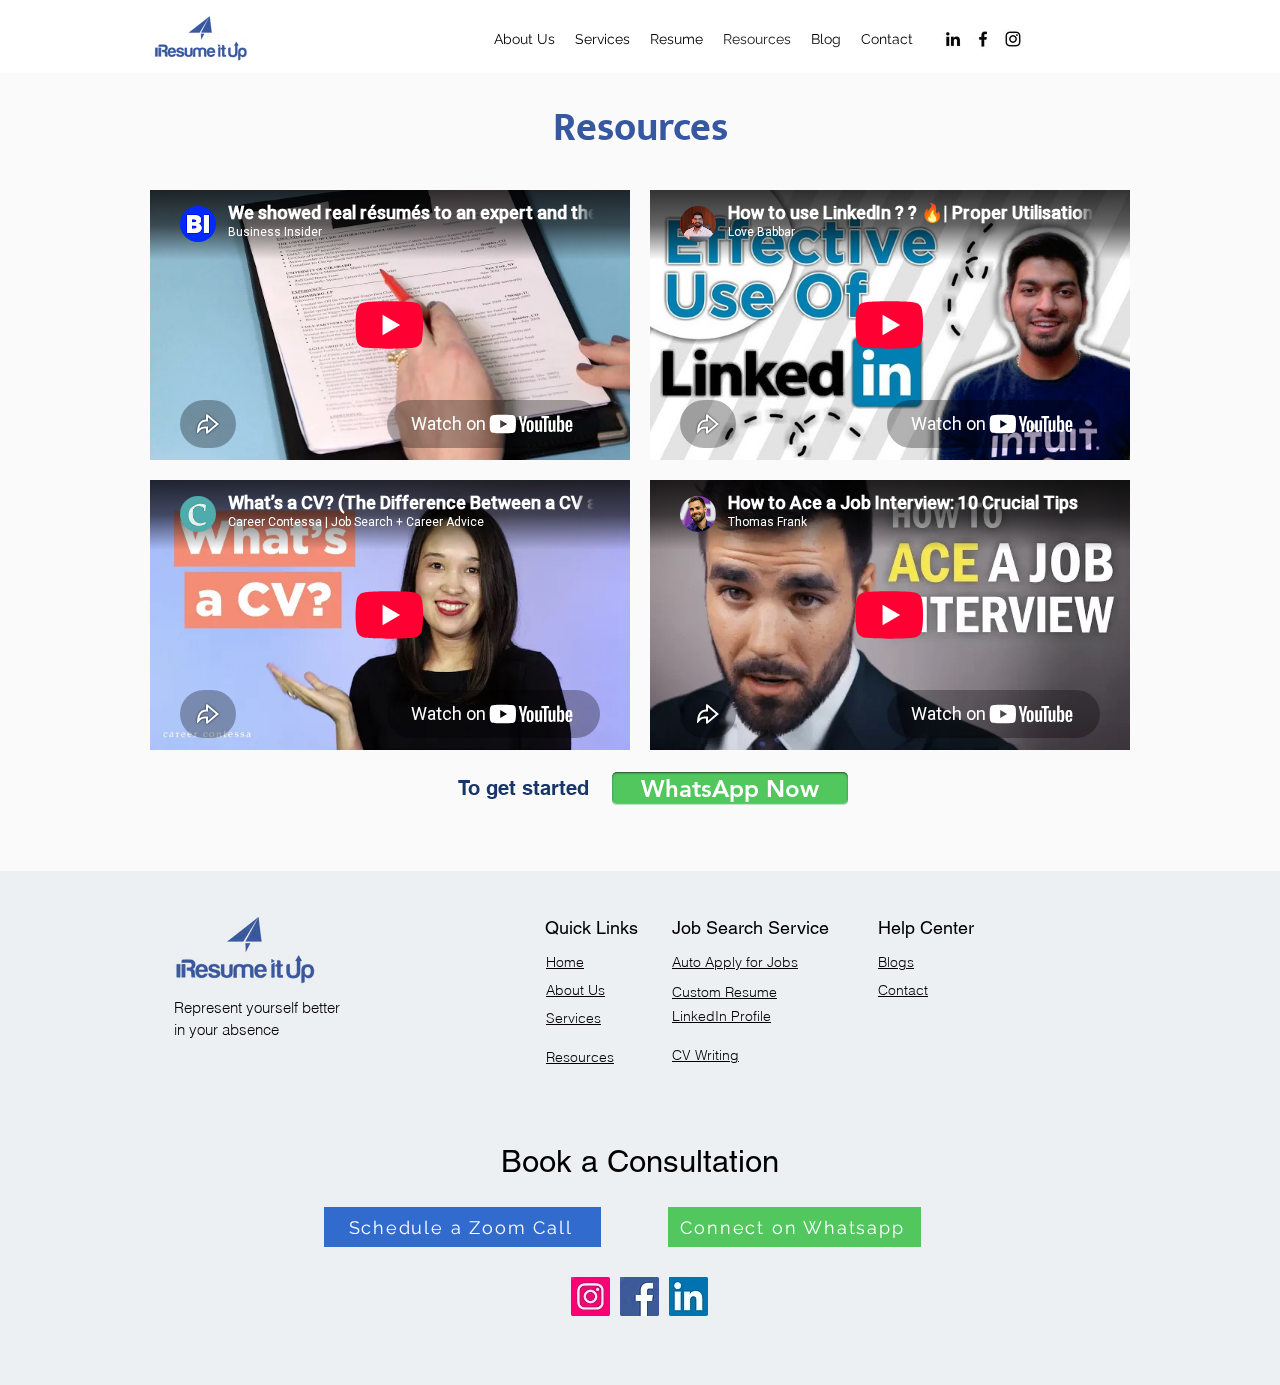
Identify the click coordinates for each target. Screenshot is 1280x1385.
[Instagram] (1013, 39)
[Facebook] (983, 39)
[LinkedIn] (953, 39)
